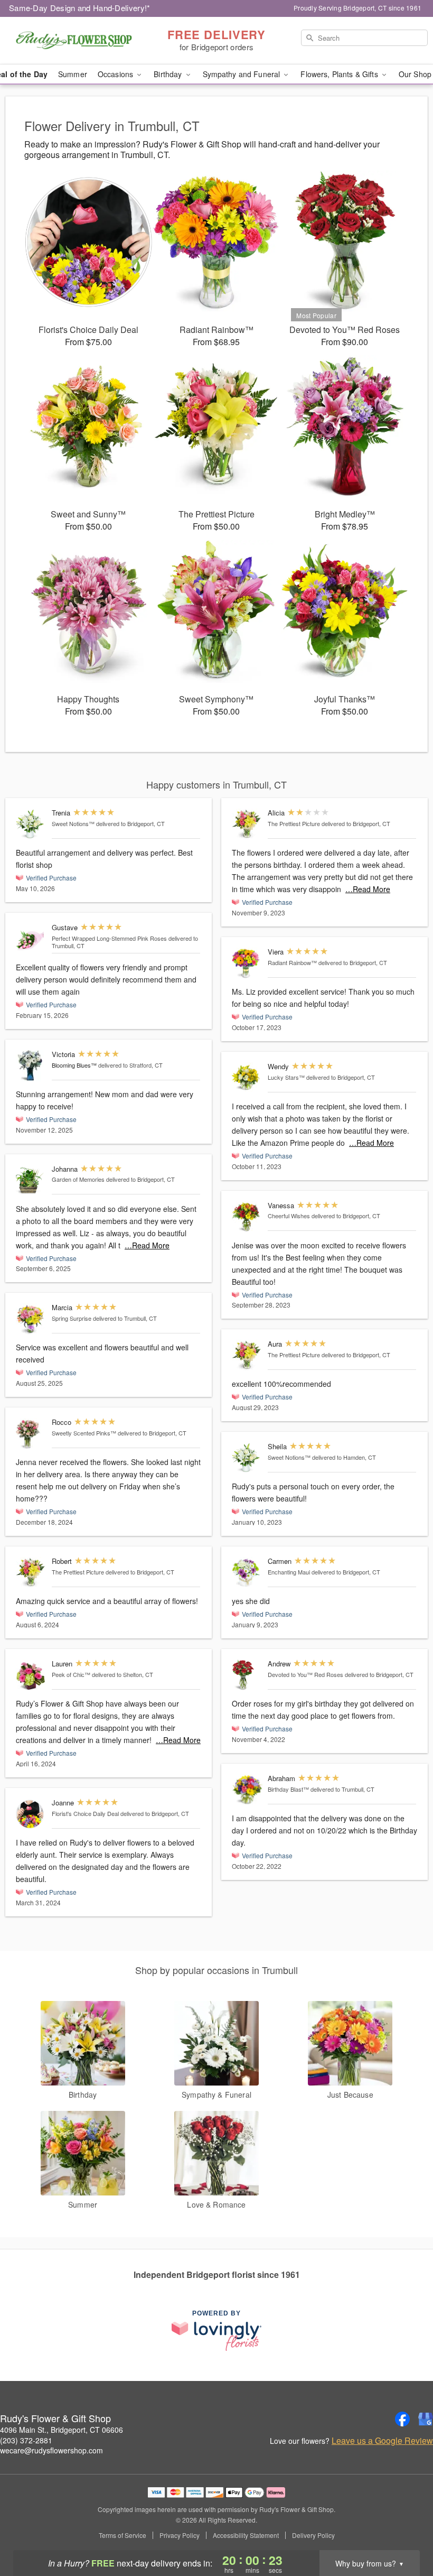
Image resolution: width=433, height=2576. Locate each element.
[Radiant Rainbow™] (247, 963)
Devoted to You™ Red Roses (305, 1674)
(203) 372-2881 (26, 2440)
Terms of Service (123, 2535)
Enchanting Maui (289, 1572)
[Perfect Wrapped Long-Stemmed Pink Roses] (31, 939)
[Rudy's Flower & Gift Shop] (74, 41)
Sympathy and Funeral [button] (243, 74)
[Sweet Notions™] (31, 824)
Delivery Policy (313, 2535)
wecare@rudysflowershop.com (51, 2450)
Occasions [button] (116, 74)
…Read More (147, 1245)
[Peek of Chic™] (31, 1675)
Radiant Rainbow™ (292, 962)
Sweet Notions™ (73, 823)
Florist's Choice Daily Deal (85, 1813)
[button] (405, 2531)
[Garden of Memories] (31, 1180)
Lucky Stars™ (286, 1077)
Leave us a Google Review (382, 2441)
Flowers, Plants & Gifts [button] (340, 74)
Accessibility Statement (246, 2535)
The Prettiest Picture (78, 1572)
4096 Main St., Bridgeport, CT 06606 (62, 2430)
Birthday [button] (169, 74)
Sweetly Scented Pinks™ (84, 1433)
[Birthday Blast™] (247, 1790)
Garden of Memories (78, 1179)
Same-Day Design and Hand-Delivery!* (80, 8)
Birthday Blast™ (288, 1789)
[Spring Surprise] (31, 1319)
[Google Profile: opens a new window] (426, 2419)
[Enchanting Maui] (247, 1573)
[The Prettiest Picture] (31, 1573)
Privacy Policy (180, 2535)
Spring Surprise (72, 1318)
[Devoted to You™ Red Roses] (247, 1675)
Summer (73, 74)
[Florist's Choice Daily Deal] (31, 1814)
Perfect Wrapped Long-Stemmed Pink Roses (109, 938)
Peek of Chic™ (71, 1674)
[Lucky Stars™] (247, 1078)
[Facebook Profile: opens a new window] (402, 2419)
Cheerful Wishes (289, 1216)
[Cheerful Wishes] (247, 1217)
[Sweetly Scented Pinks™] (31, 1434)
